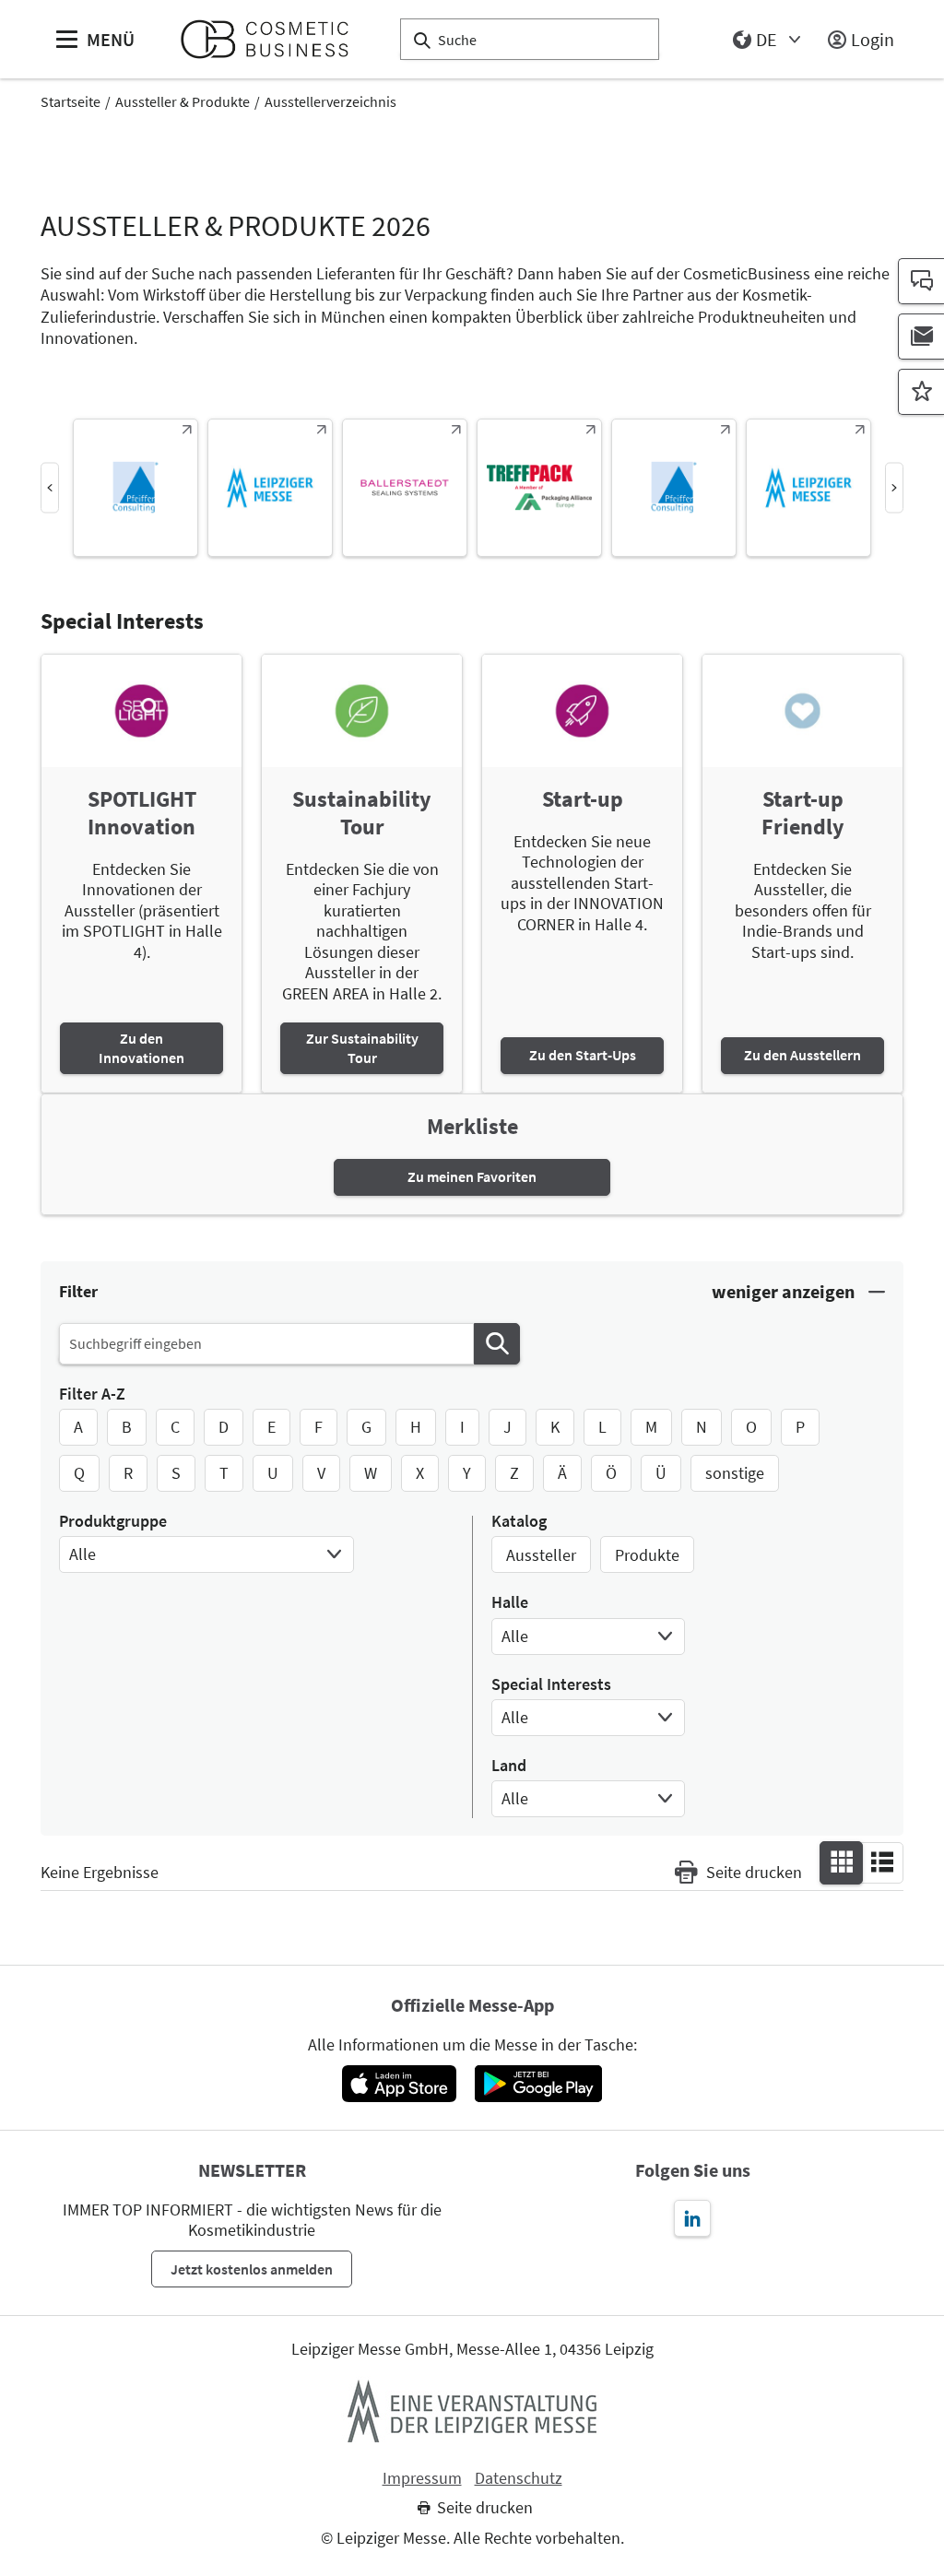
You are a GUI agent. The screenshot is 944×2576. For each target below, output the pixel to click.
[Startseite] (272, 39)
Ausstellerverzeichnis (330, 101)
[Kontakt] (921, 281)
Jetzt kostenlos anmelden (252, 2269)
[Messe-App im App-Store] (399, 2084)
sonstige (735, 1473)
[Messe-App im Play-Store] (538, 2084)
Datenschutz (519, 2478)
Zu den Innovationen (142, 1048)
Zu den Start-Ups (583, 1055)
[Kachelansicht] (842, 1861)
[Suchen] (497, 1344)
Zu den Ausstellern (802, 1055)
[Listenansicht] (882, 1861)
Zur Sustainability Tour (362, 1048)
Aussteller (541, 1555)
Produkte (647, 1555)
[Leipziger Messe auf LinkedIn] (692, 2218)
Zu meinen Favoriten (472, 1176)
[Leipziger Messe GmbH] (472, 2411)
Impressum (422, 2478)
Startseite (71, 101)
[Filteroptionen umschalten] (798, 1292)
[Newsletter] (921, 337)
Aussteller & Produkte (183, 101)
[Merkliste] (921, 392)
